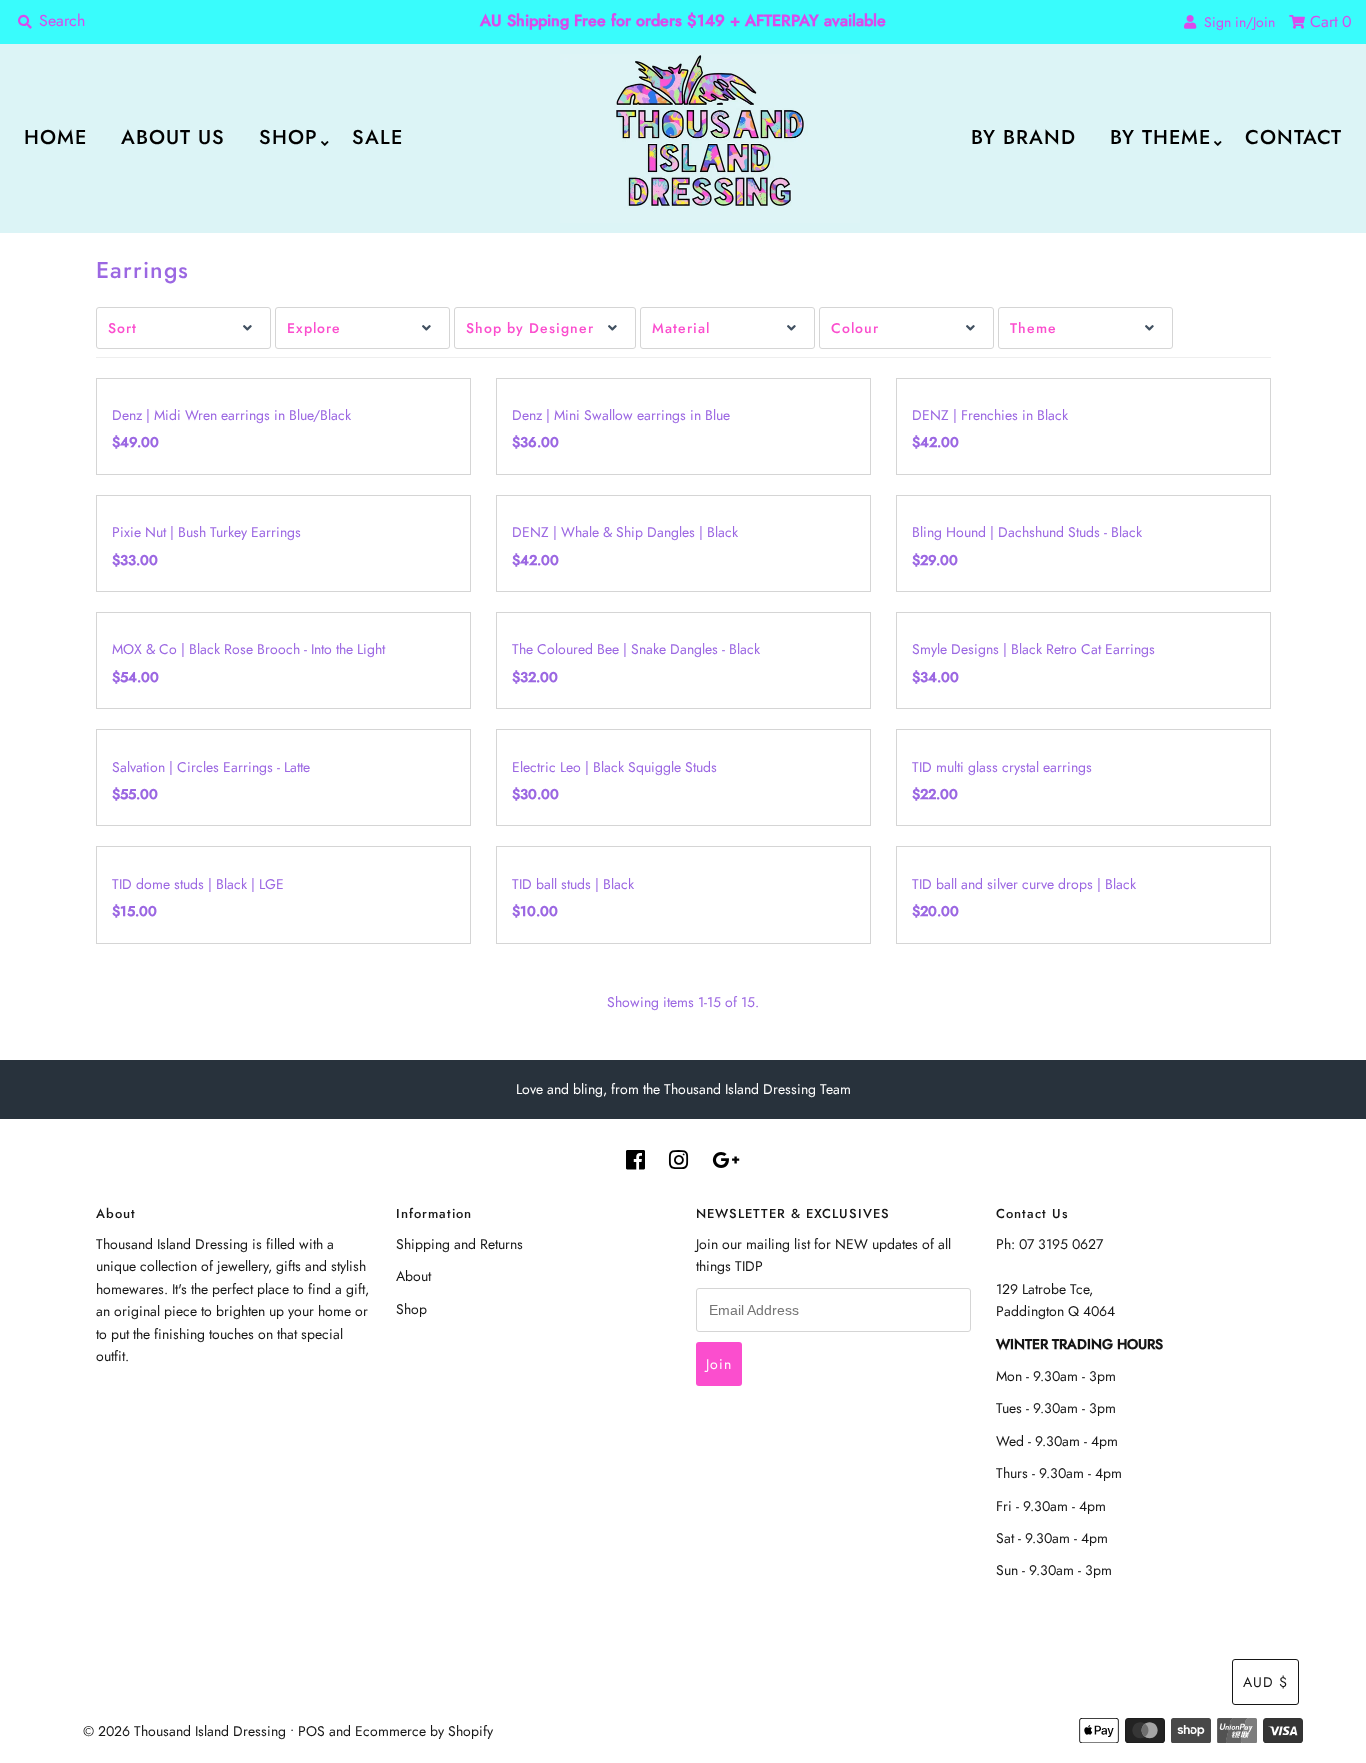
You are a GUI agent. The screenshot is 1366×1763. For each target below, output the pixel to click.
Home (55, 137)
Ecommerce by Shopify (424, 1731)
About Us (173, 137)
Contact (1293, 137)
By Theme (1160, 137)
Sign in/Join (1235, 22)
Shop (288, 137)
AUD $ (1265, 1682)
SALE (377, 137)
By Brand (1023, 137)
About (413, 1276)
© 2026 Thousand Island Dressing (184, 1731)
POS (311, 1731)
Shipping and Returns (459, 1244)
